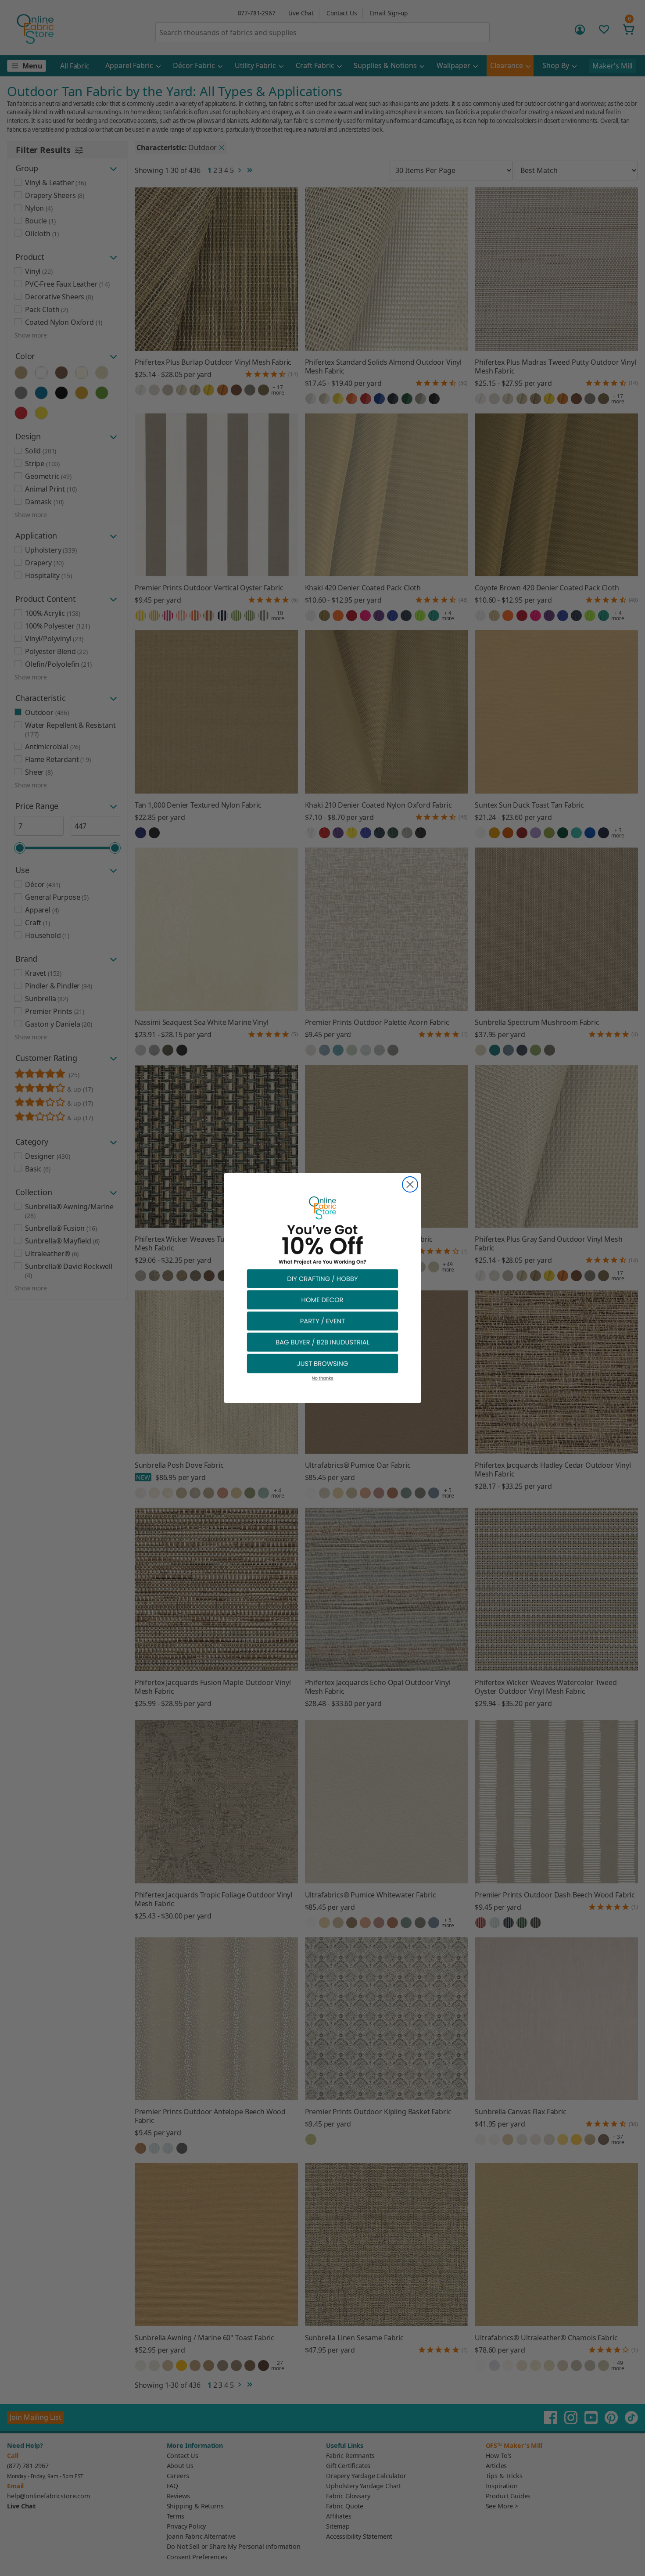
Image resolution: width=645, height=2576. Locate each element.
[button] (322, 1278)
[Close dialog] (410, 1184)
